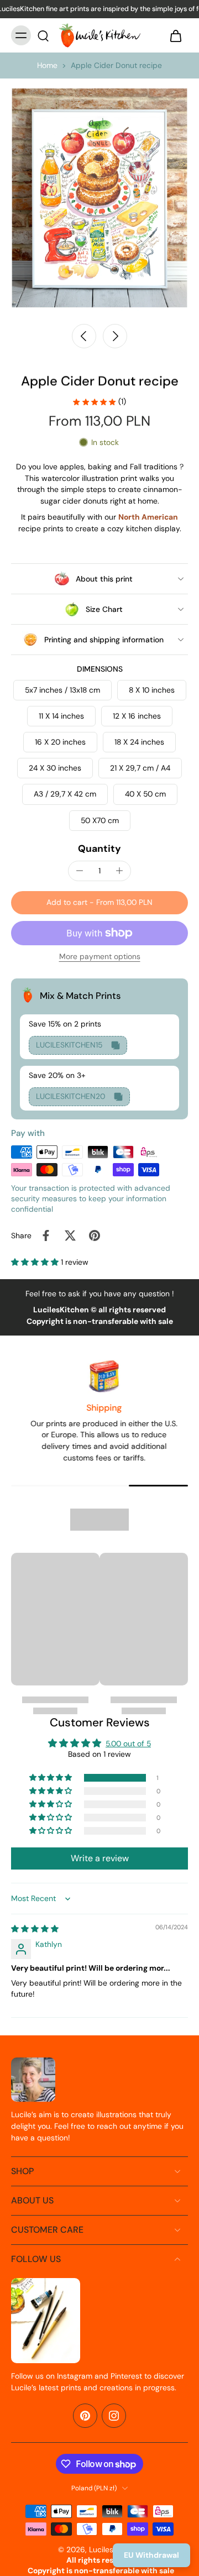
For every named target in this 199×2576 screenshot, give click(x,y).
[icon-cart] (176, 35)
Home (47, 65)
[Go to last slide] (84, 336)
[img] (35, 1929)
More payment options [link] (100, 957)
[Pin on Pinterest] (95, 1235)
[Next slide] (115, 336)
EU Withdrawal (151, 2555)
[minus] (80, 871)
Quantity (99, 849)
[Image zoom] (99, 198)
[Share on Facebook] (46, 1235)
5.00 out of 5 (128, 1743)
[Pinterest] (85, 2416)
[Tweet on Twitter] (70, 1235)
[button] (99, 903)
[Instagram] (114, 2416)
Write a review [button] (100, 1858)
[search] (43, 35)
